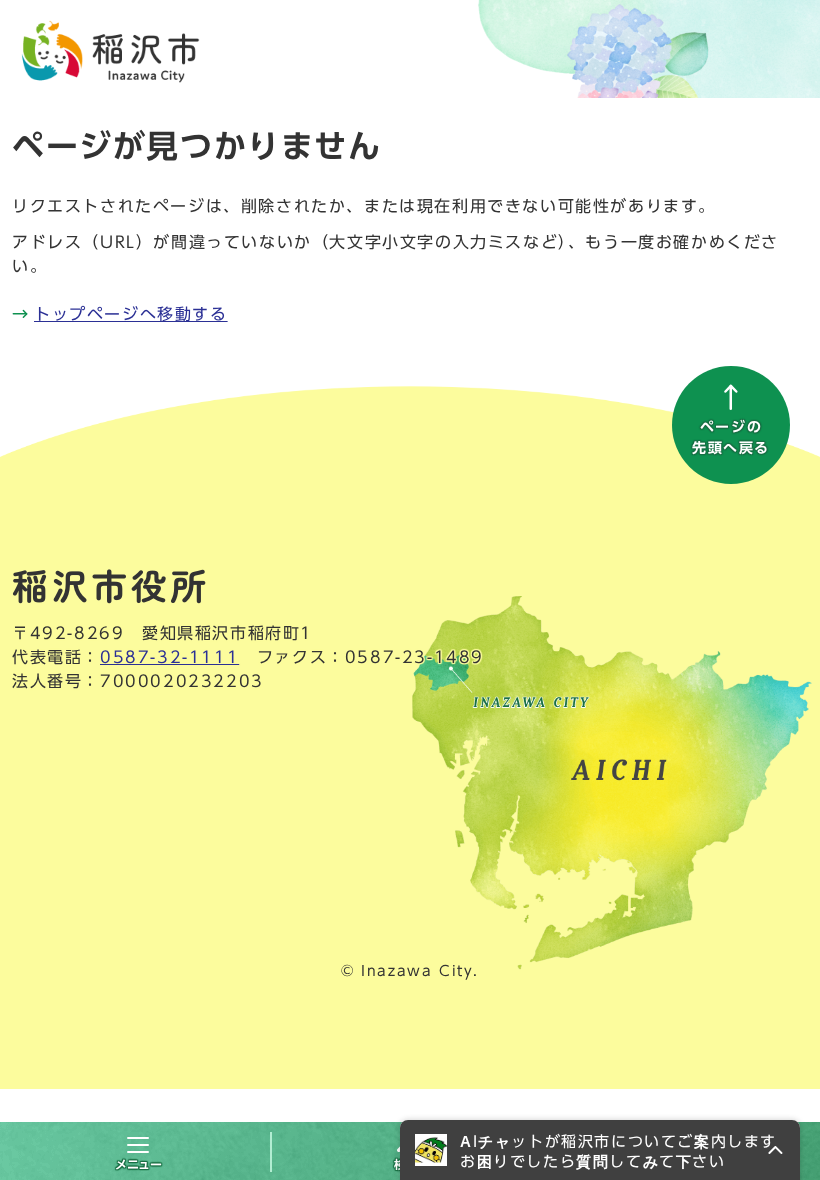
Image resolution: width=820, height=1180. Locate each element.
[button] (600, 1150)
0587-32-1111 (169, 657)
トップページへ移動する (131, 314)
